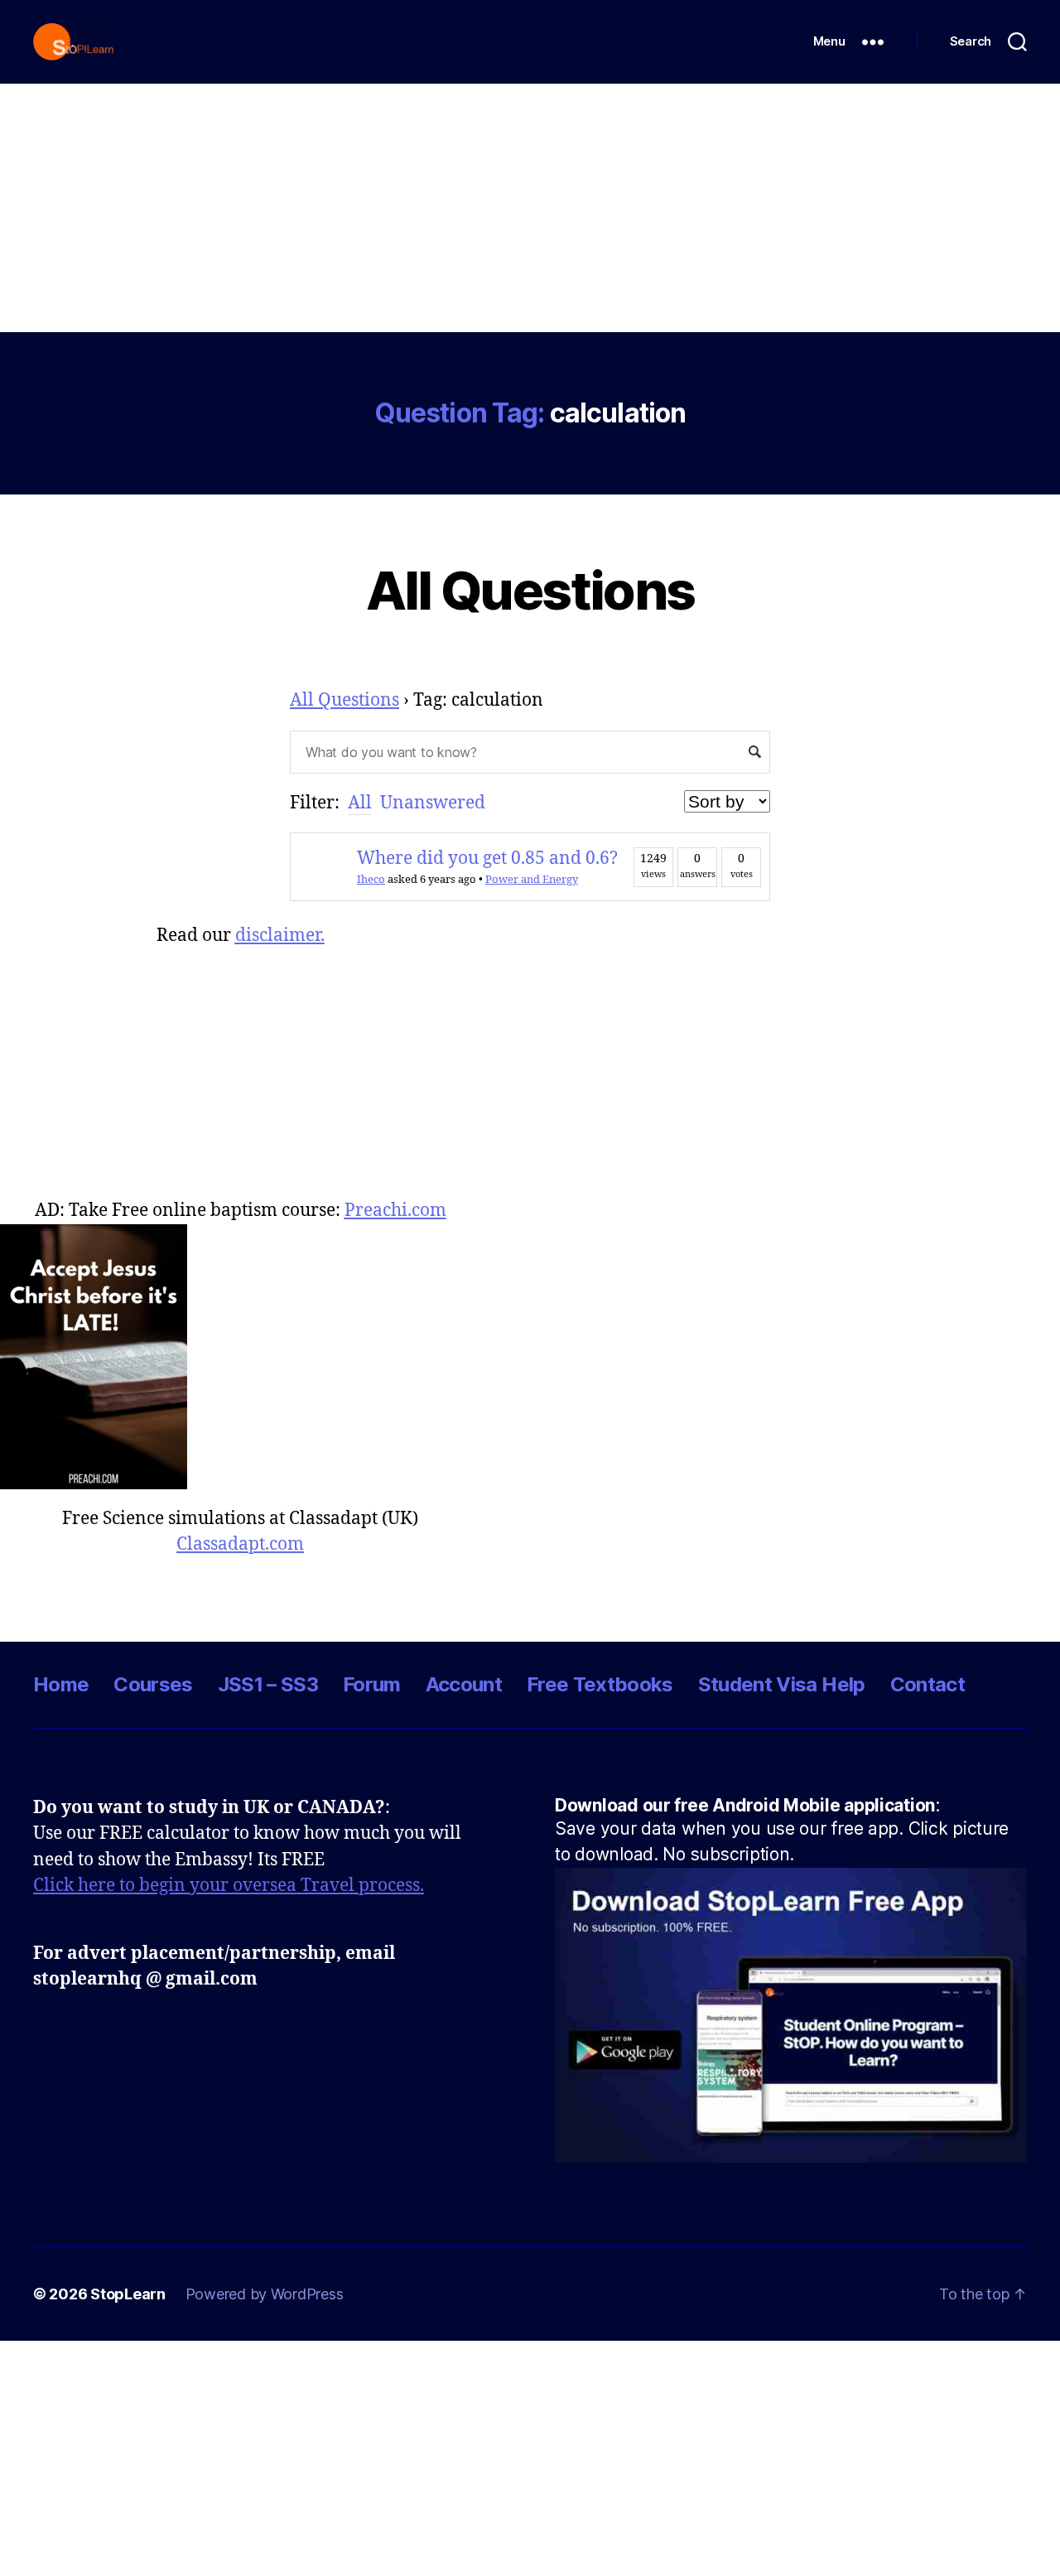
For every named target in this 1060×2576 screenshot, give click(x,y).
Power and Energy (532, 880)
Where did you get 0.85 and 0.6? (487, 859)
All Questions (530, 590)
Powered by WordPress (265, 2294)
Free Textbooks (600, 1684)
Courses (153, 1684)
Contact (927, 1684)
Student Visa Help (782, 1684)
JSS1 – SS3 (268, 1684)
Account (464, 1684)
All (360, 803)
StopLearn (128, 2294)
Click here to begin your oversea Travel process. (229, 1886)
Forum (372, 1684)
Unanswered (433, 803)
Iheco (371, 880)
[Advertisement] (530, 208)
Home (61, 1684)
